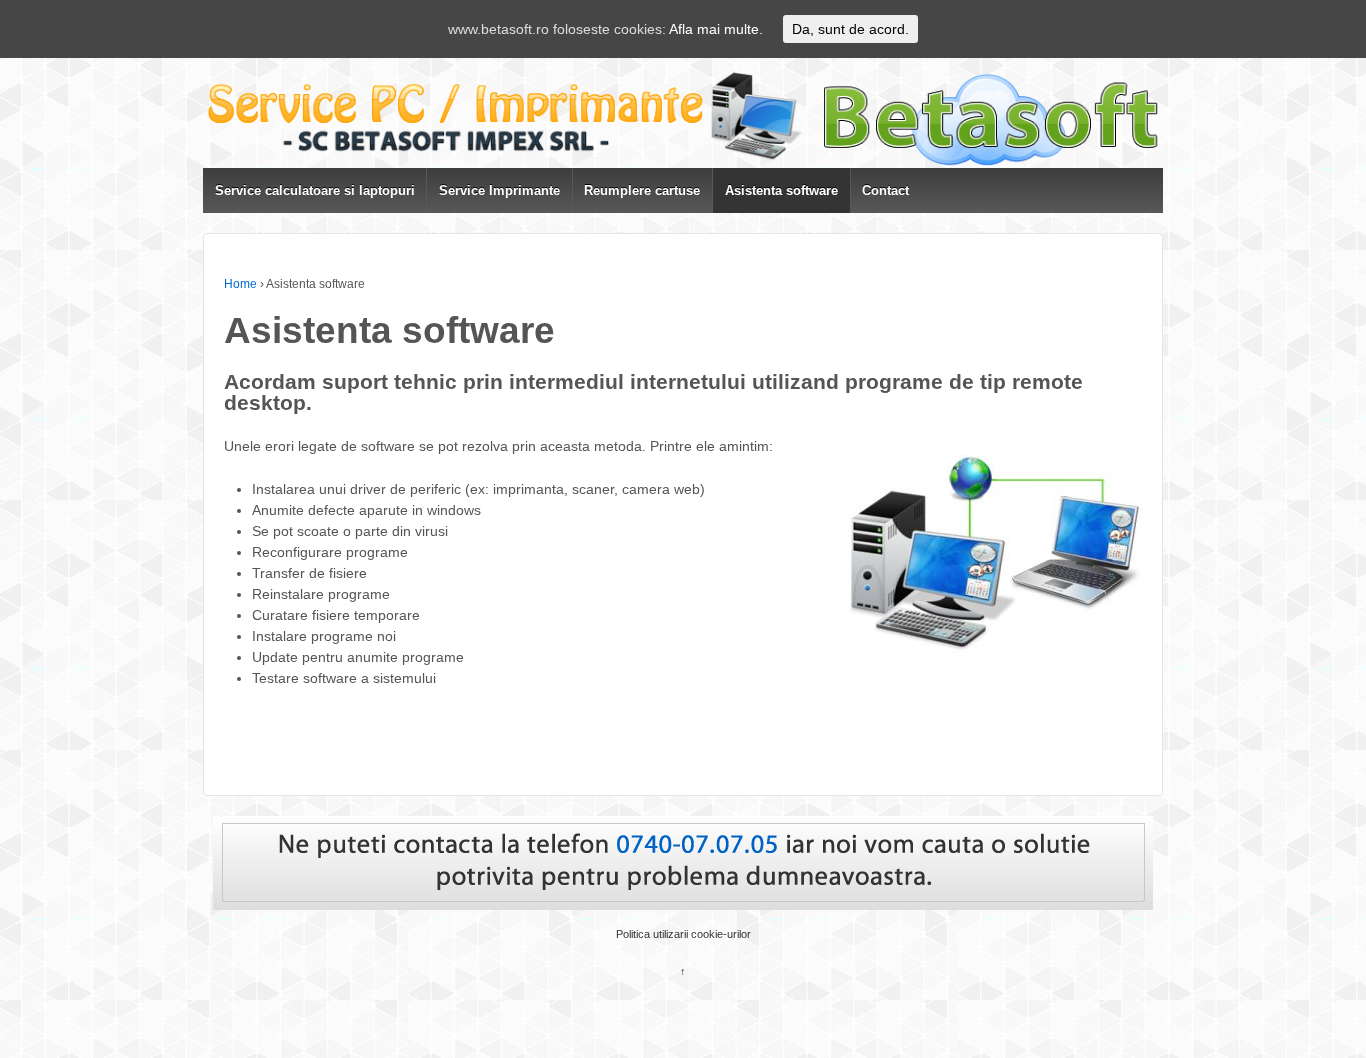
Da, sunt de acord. (850, 29)
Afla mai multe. (716, 29)
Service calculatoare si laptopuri (315, 190)
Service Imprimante (499, 190)
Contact (885, 190)
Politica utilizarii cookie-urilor (683, 934)
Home (240, 284)
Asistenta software (781, 190)
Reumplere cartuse (642, 190)
